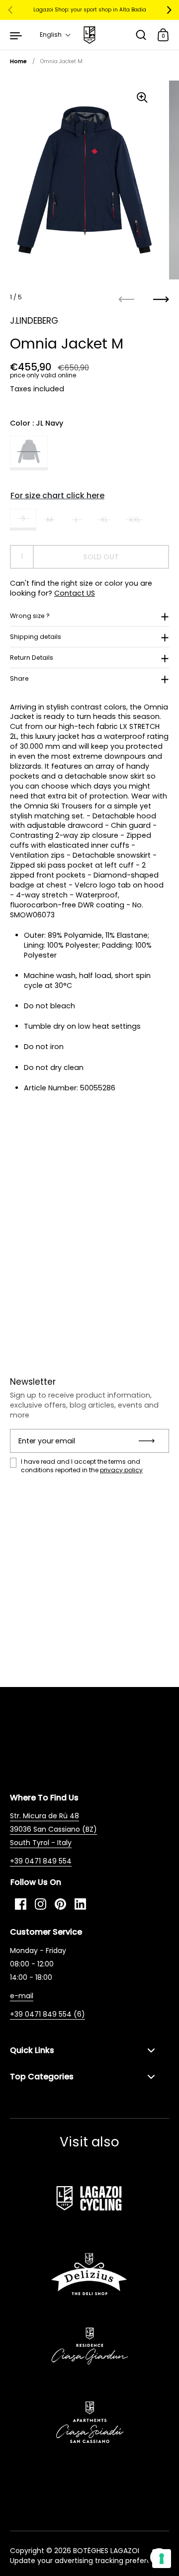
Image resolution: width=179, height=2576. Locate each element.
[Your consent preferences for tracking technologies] (162, 2559)
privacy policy (121, 1470)
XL (104, 520)
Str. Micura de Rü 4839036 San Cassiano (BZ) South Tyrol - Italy (53, 1829)
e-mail (22, 1996)
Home (18, 61)
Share (19, 678)
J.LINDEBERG (34, 321)
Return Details (32, 658)
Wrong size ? (30, 616)
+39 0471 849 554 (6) (47, 2014)
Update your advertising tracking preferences (89, 2561)
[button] (55, 35)
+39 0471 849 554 (41, 1861)
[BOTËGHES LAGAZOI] (89, 35)
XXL (135, 520)
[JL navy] (29, 453)
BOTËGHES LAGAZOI (106, 2551)
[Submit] (150, 1441)
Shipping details (36, 637)
